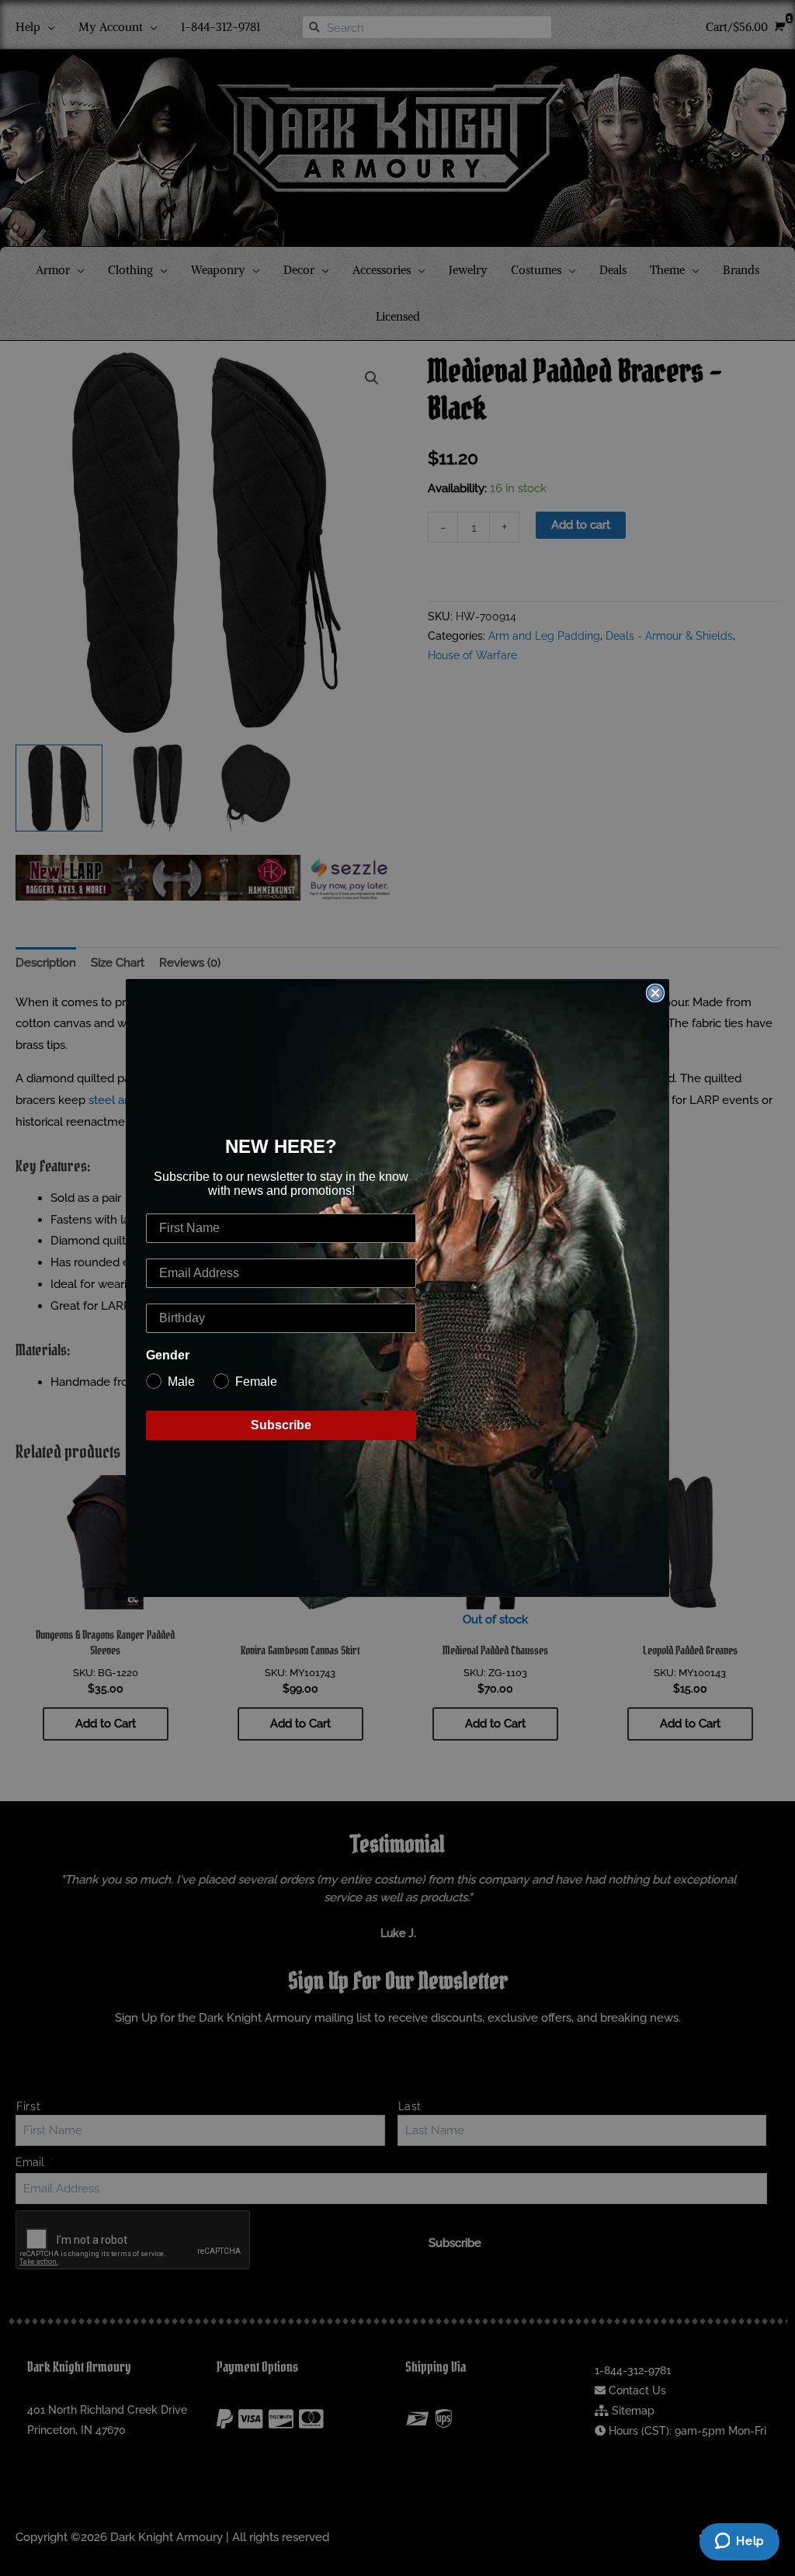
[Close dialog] (655, 993)
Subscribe (281, 1425)
